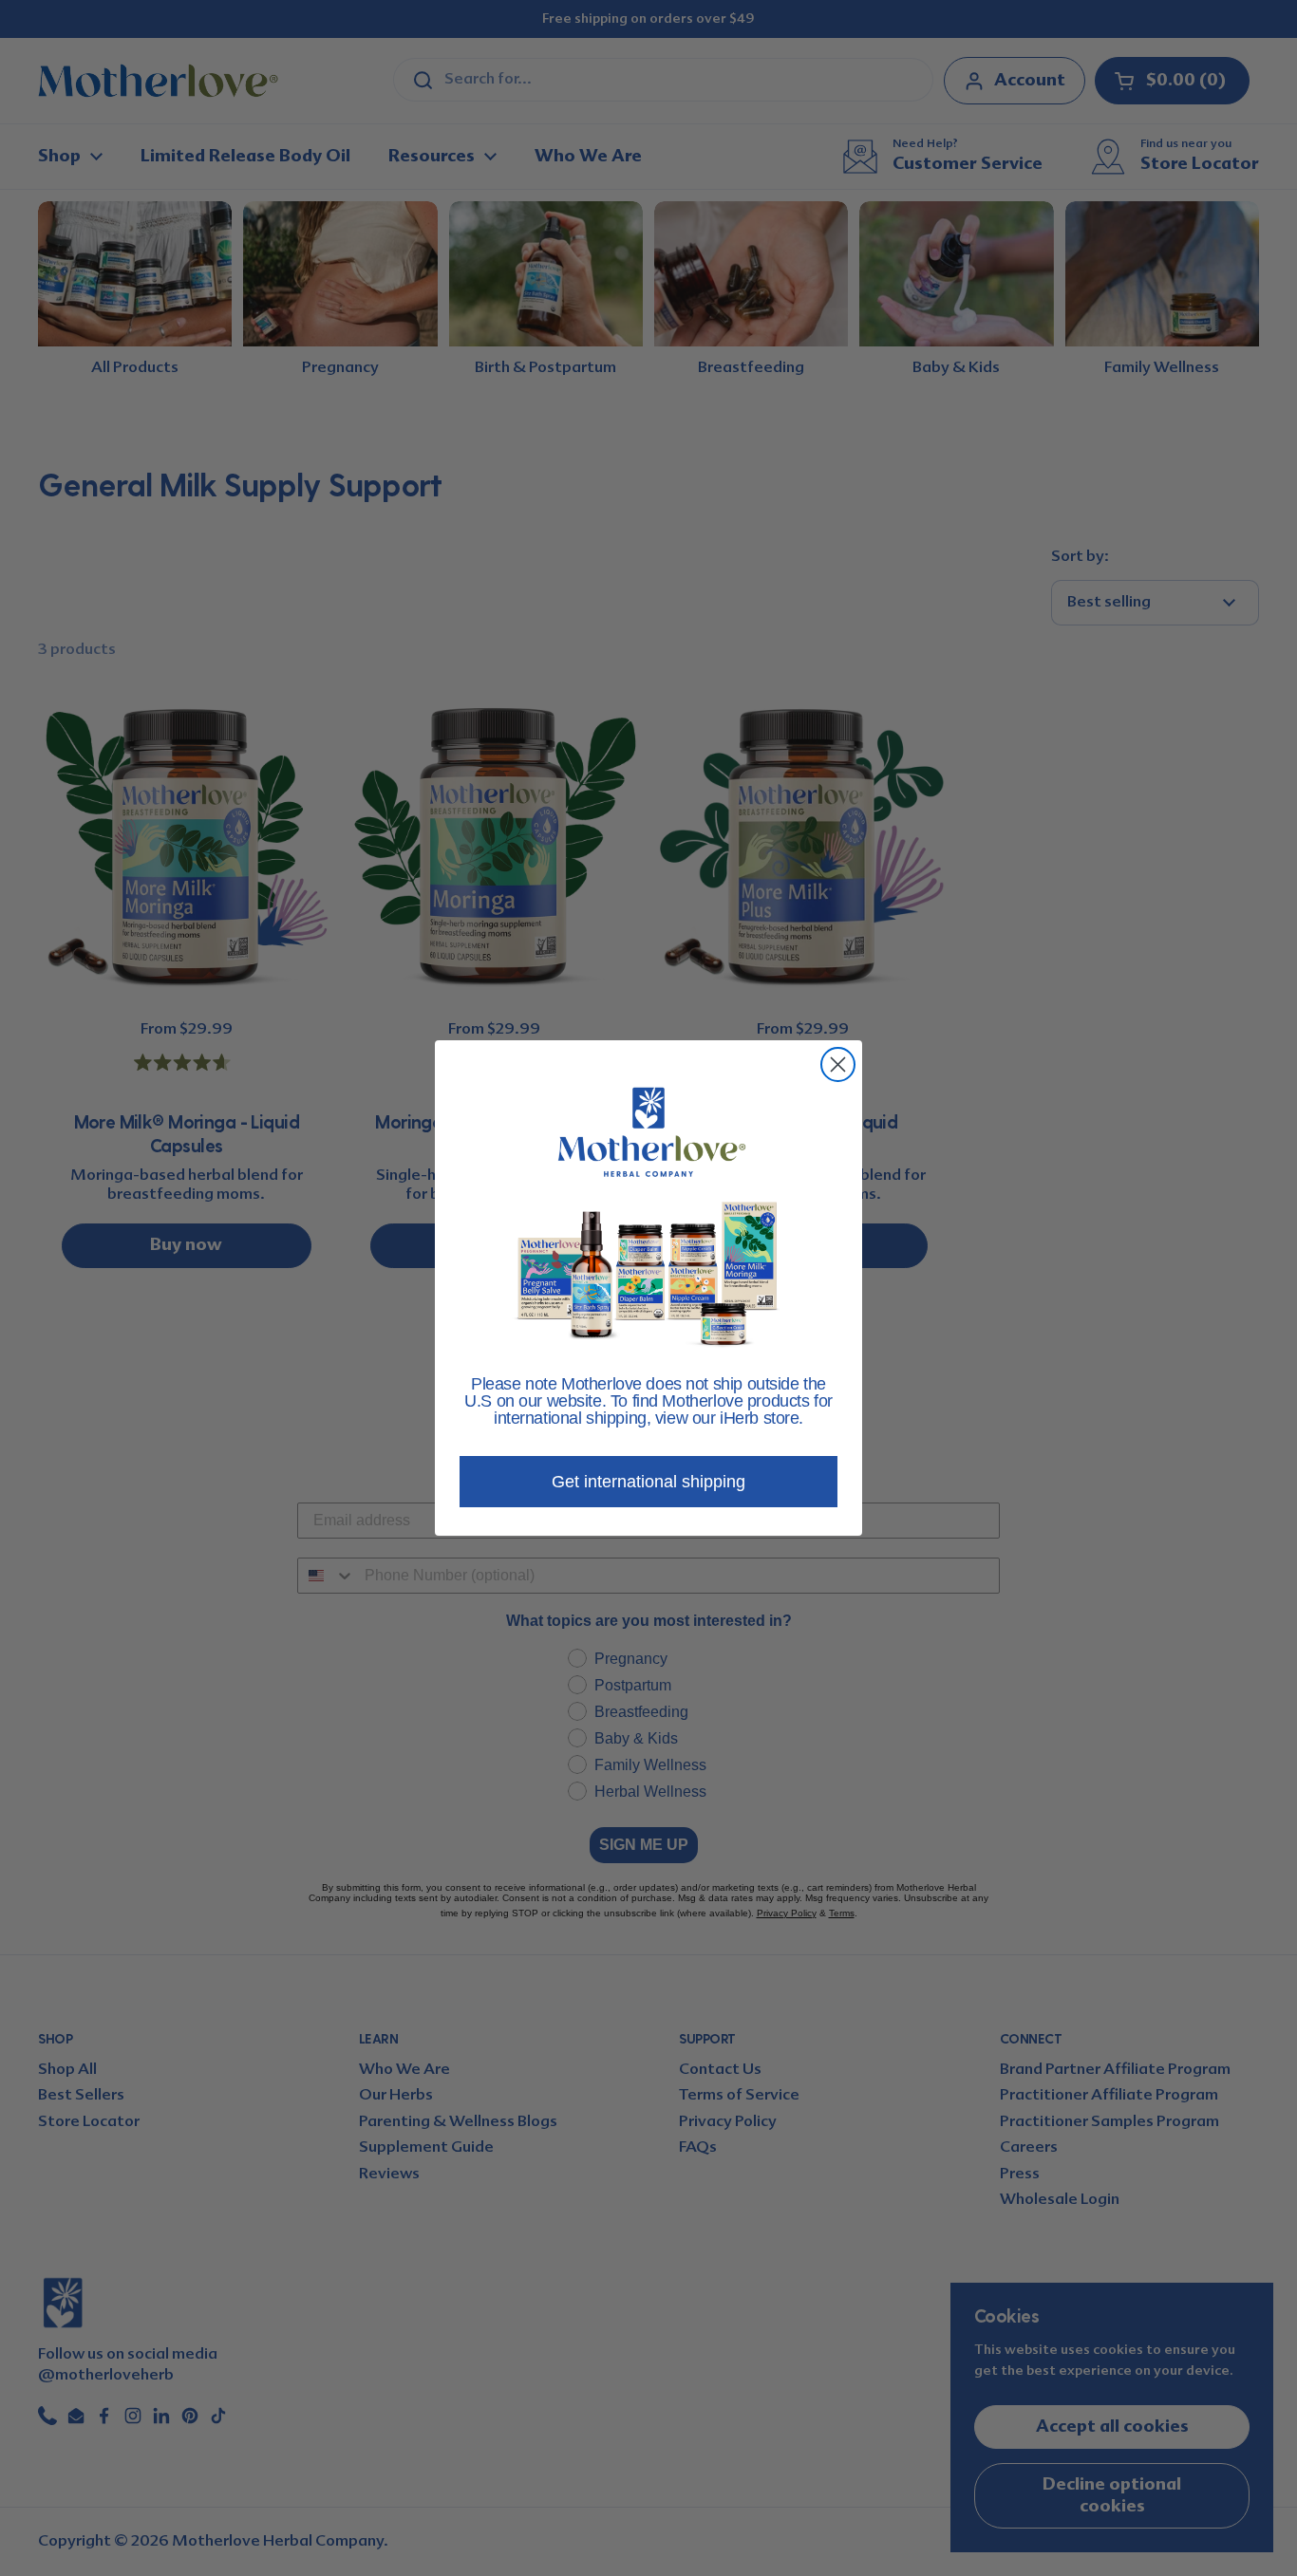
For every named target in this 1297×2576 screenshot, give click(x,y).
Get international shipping (648, 1482)
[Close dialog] (838, 1064)
